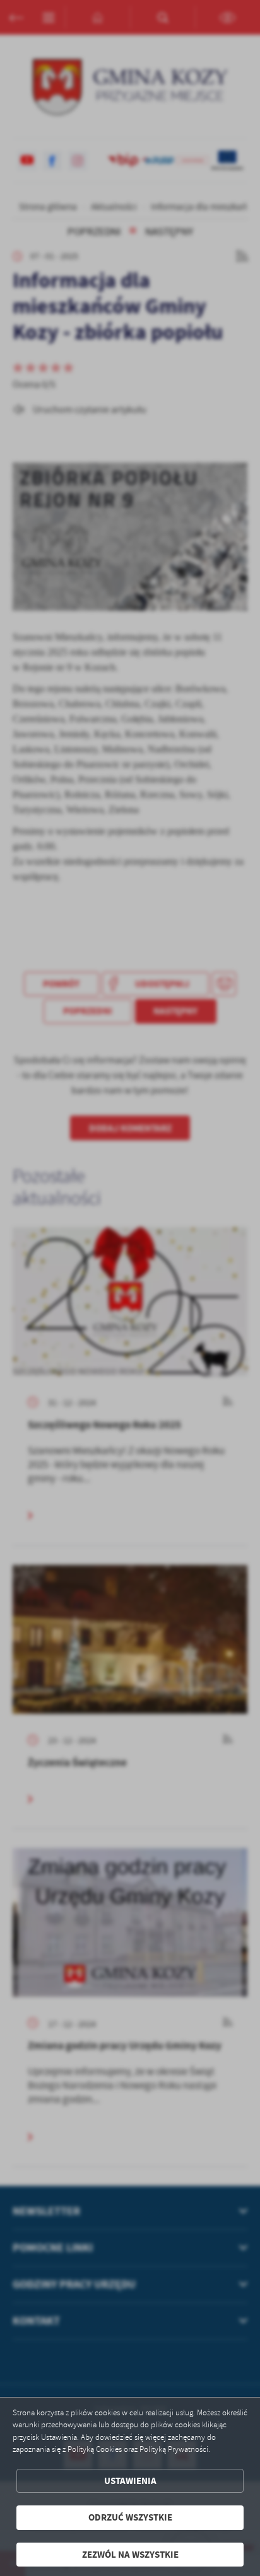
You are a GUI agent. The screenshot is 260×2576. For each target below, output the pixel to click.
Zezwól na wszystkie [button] (130, 2555)
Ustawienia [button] (130, 2481)
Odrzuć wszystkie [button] (130, 2517)
